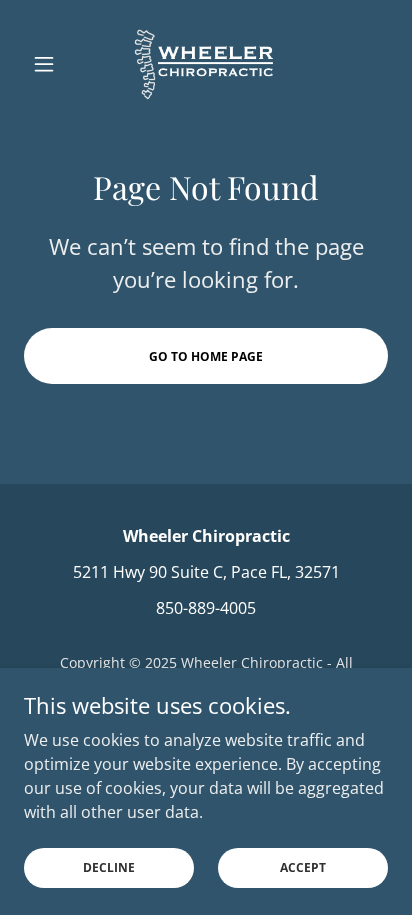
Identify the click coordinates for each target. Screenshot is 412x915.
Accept (303, 867)
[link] (205, 64)
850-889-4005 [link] (206, 608)
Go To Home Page (206, 356)
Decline (109, 867)
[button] (51, 64)
